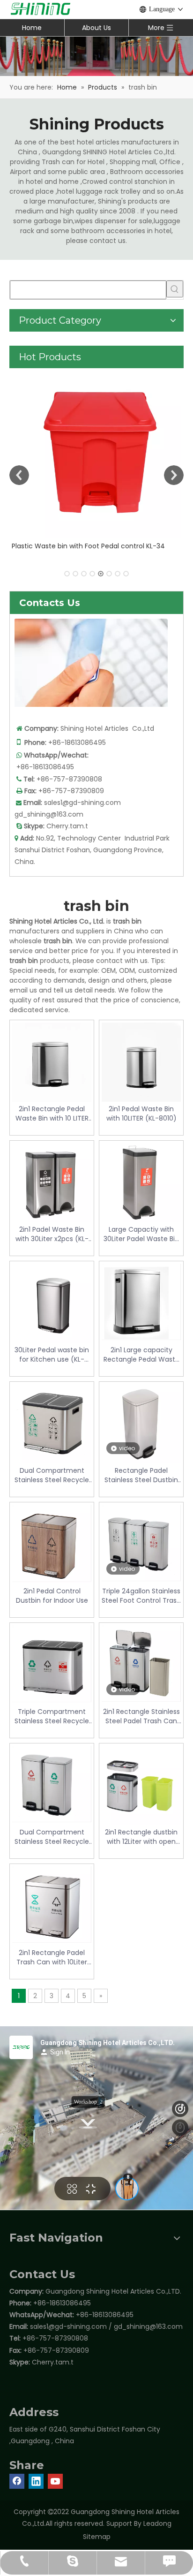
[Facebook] (17, 2481)
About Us (96, 28)
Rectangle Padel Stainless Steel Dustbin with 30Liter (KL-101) (141, 1475)
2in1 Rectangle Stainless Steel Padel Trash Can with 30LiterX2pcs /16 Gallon (141, 1716)
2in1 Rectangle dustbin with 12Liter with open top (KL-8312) (141, 1837)
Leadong (157, 2523)
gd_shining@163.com (49, 814)
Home (32, 28)
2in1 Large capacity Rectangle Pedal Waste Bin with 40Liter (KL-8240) (141, 1355)
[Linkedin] (36, 2481)
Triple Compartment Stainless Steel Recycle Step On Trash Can (52, 1716)
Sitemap (97, 2537)
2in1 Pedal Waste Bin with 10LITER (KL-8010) (141, 1114)
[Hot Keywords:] (175, 289)
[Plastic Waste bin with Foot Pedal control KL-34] (96, 453)
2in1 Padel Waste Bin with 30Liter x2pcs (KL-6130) (52, 1234)
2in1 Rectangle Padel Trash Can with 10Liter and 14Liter (52, 1957)
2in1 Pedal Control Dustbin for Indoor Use (52, 1596)
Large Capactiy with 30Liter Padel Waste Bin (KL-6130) (141, 1234)
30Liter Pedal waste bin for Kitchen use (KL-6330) (52, 1355)
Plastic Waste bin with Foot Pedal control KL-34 (88, 546)
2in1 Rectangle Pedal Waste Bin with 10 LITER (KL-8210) (52, 1114)
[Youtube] (55, 2481)
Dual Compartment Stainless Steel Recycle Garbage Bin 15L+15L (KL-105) (52, 1475)
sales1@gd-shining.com (82, 803)
